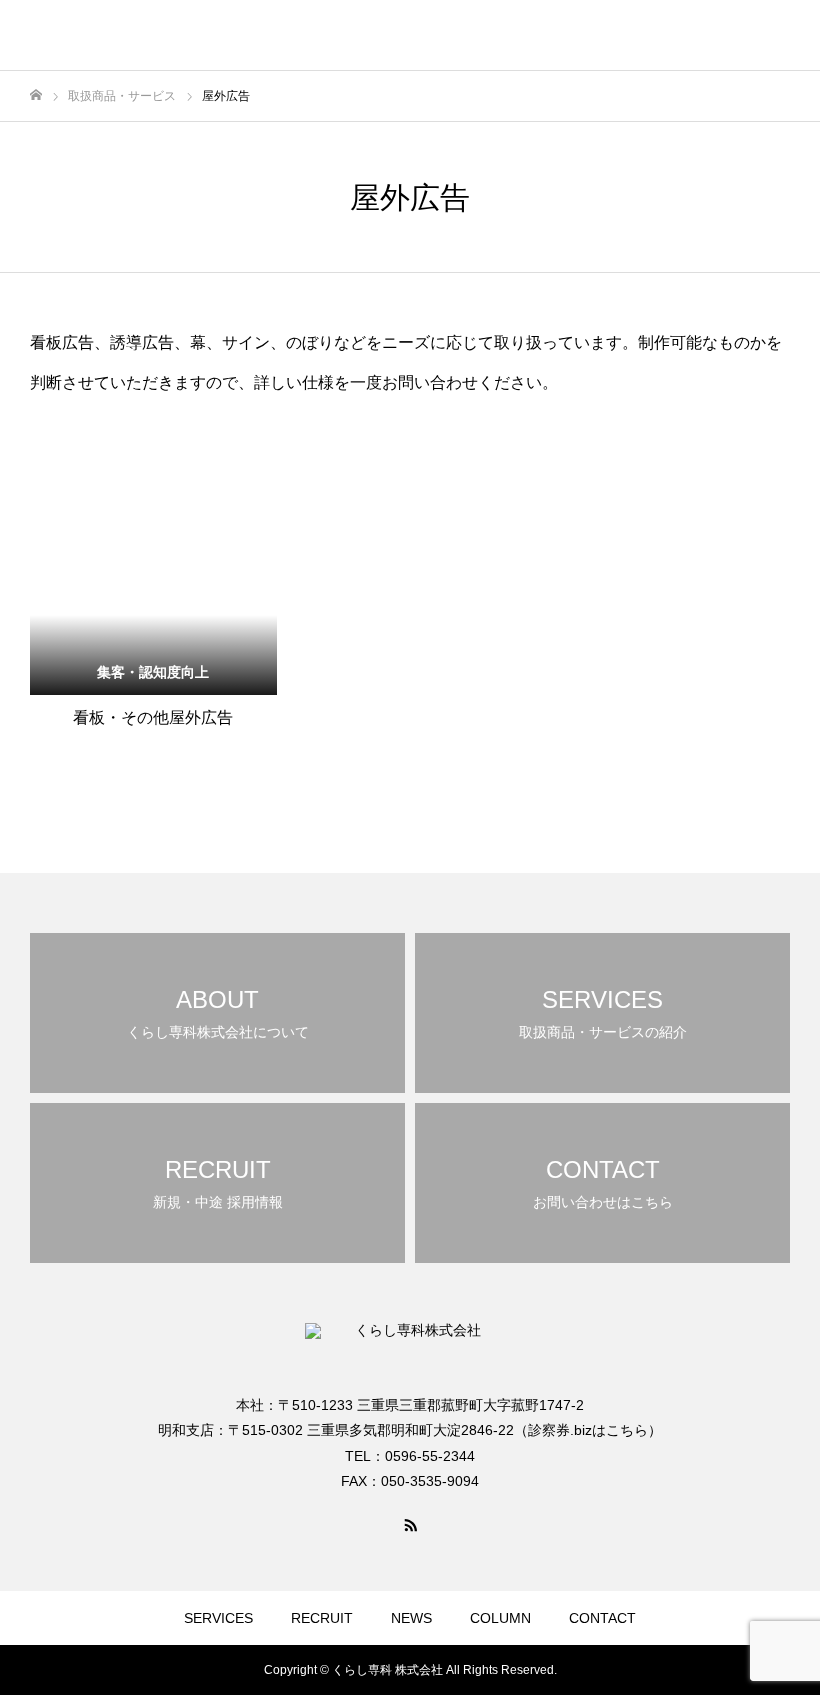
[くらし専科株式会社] (135, 35)
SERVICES (218, 1618)
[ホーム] (36, 95)
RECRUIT (322, 1618)
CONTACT (602, 1618)
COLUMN (500, 1618)
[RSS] (410, 1524)
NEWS (411, 1618)
